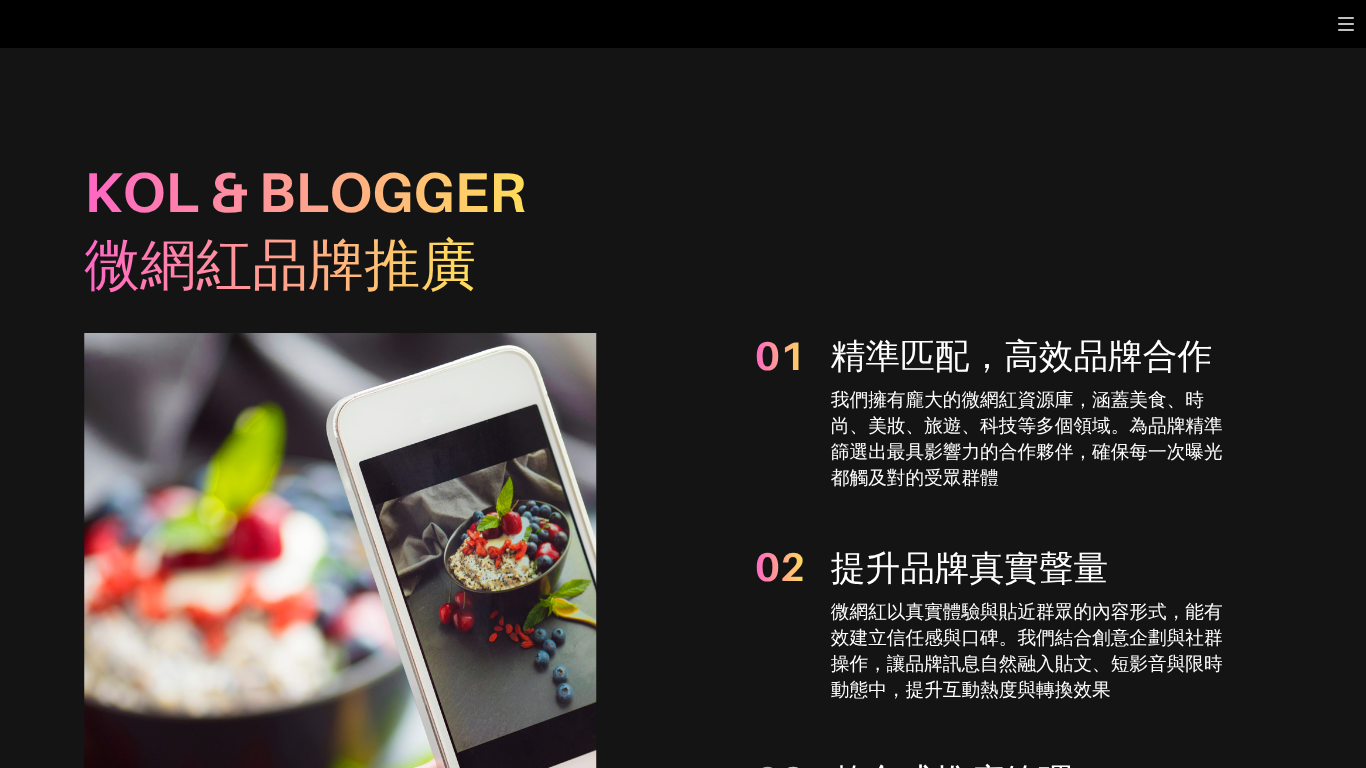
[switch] (1346, 24)
